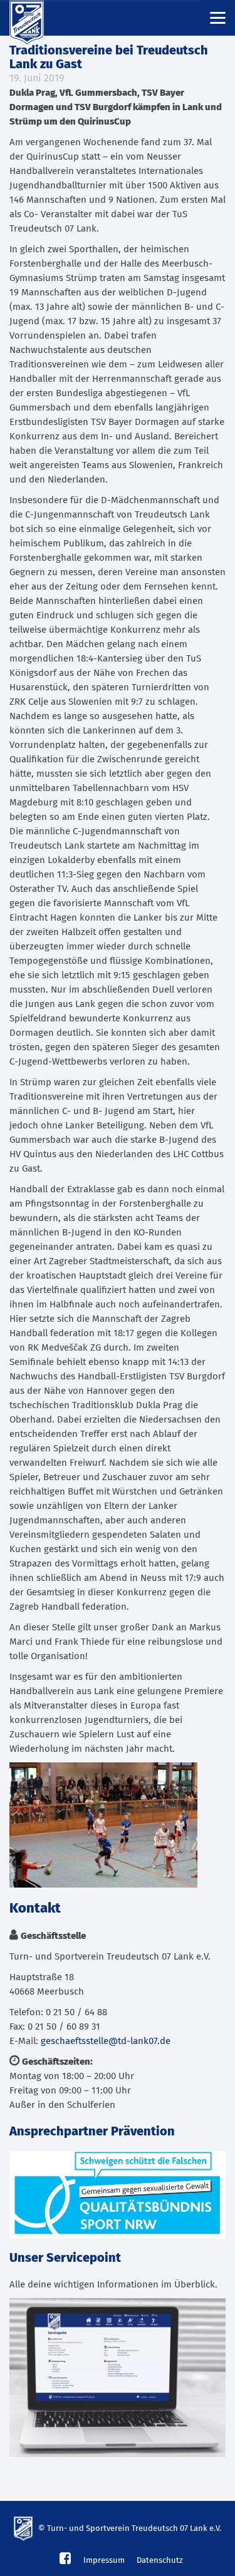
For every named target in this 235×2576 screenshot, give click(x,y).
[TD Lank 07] (34, 18)
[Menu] (218, 17)
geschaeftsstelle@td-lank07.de (106, 2041)
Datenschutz (160, 2561)
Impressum (104, 2561)
